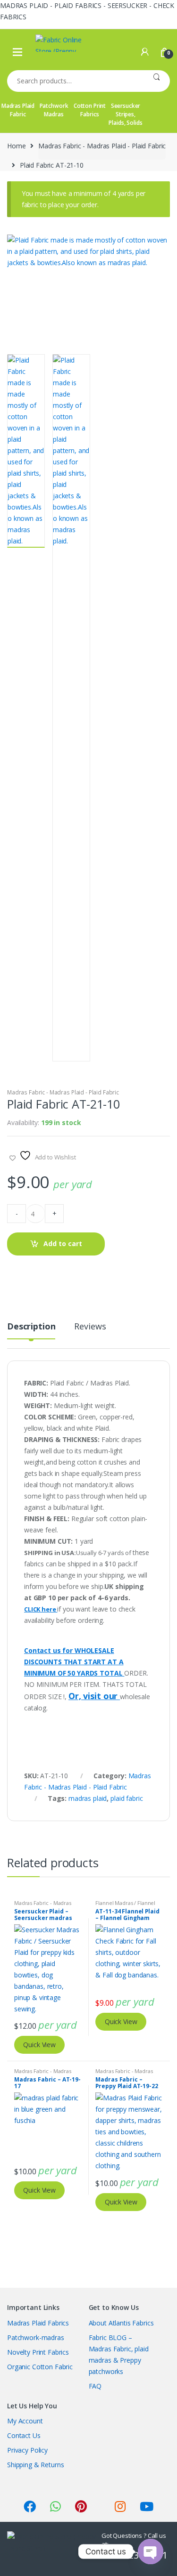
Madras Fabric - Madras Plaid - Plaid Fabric (102, 146)
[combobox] (75, 81)
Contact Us (24, 2435)
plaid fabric (126, 1798)
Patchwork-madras (36, 2337)
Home (16, 146)
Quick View (39, 2045)
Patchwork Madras (54, 110)
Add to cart (63, 1243)
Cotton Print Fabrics (90, 110)
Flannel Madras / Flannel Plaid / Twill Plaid (125, 1906)
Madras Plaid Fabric (18, 110)
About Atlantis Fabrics (121, 2323)
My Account (25, 2421)
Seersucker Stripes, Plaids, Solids (125, 114)
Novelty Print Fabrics (38, 2352)
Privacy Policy (27, 2450)
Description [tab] (31, 1327)
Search (156, 81)
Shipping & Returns (35, 2465)
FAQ (95, 2386)
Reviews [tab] (90, 1327)
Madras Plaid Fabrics (38, 2323)
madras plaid (88, 1798)
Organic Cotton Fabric (40, 2367)
